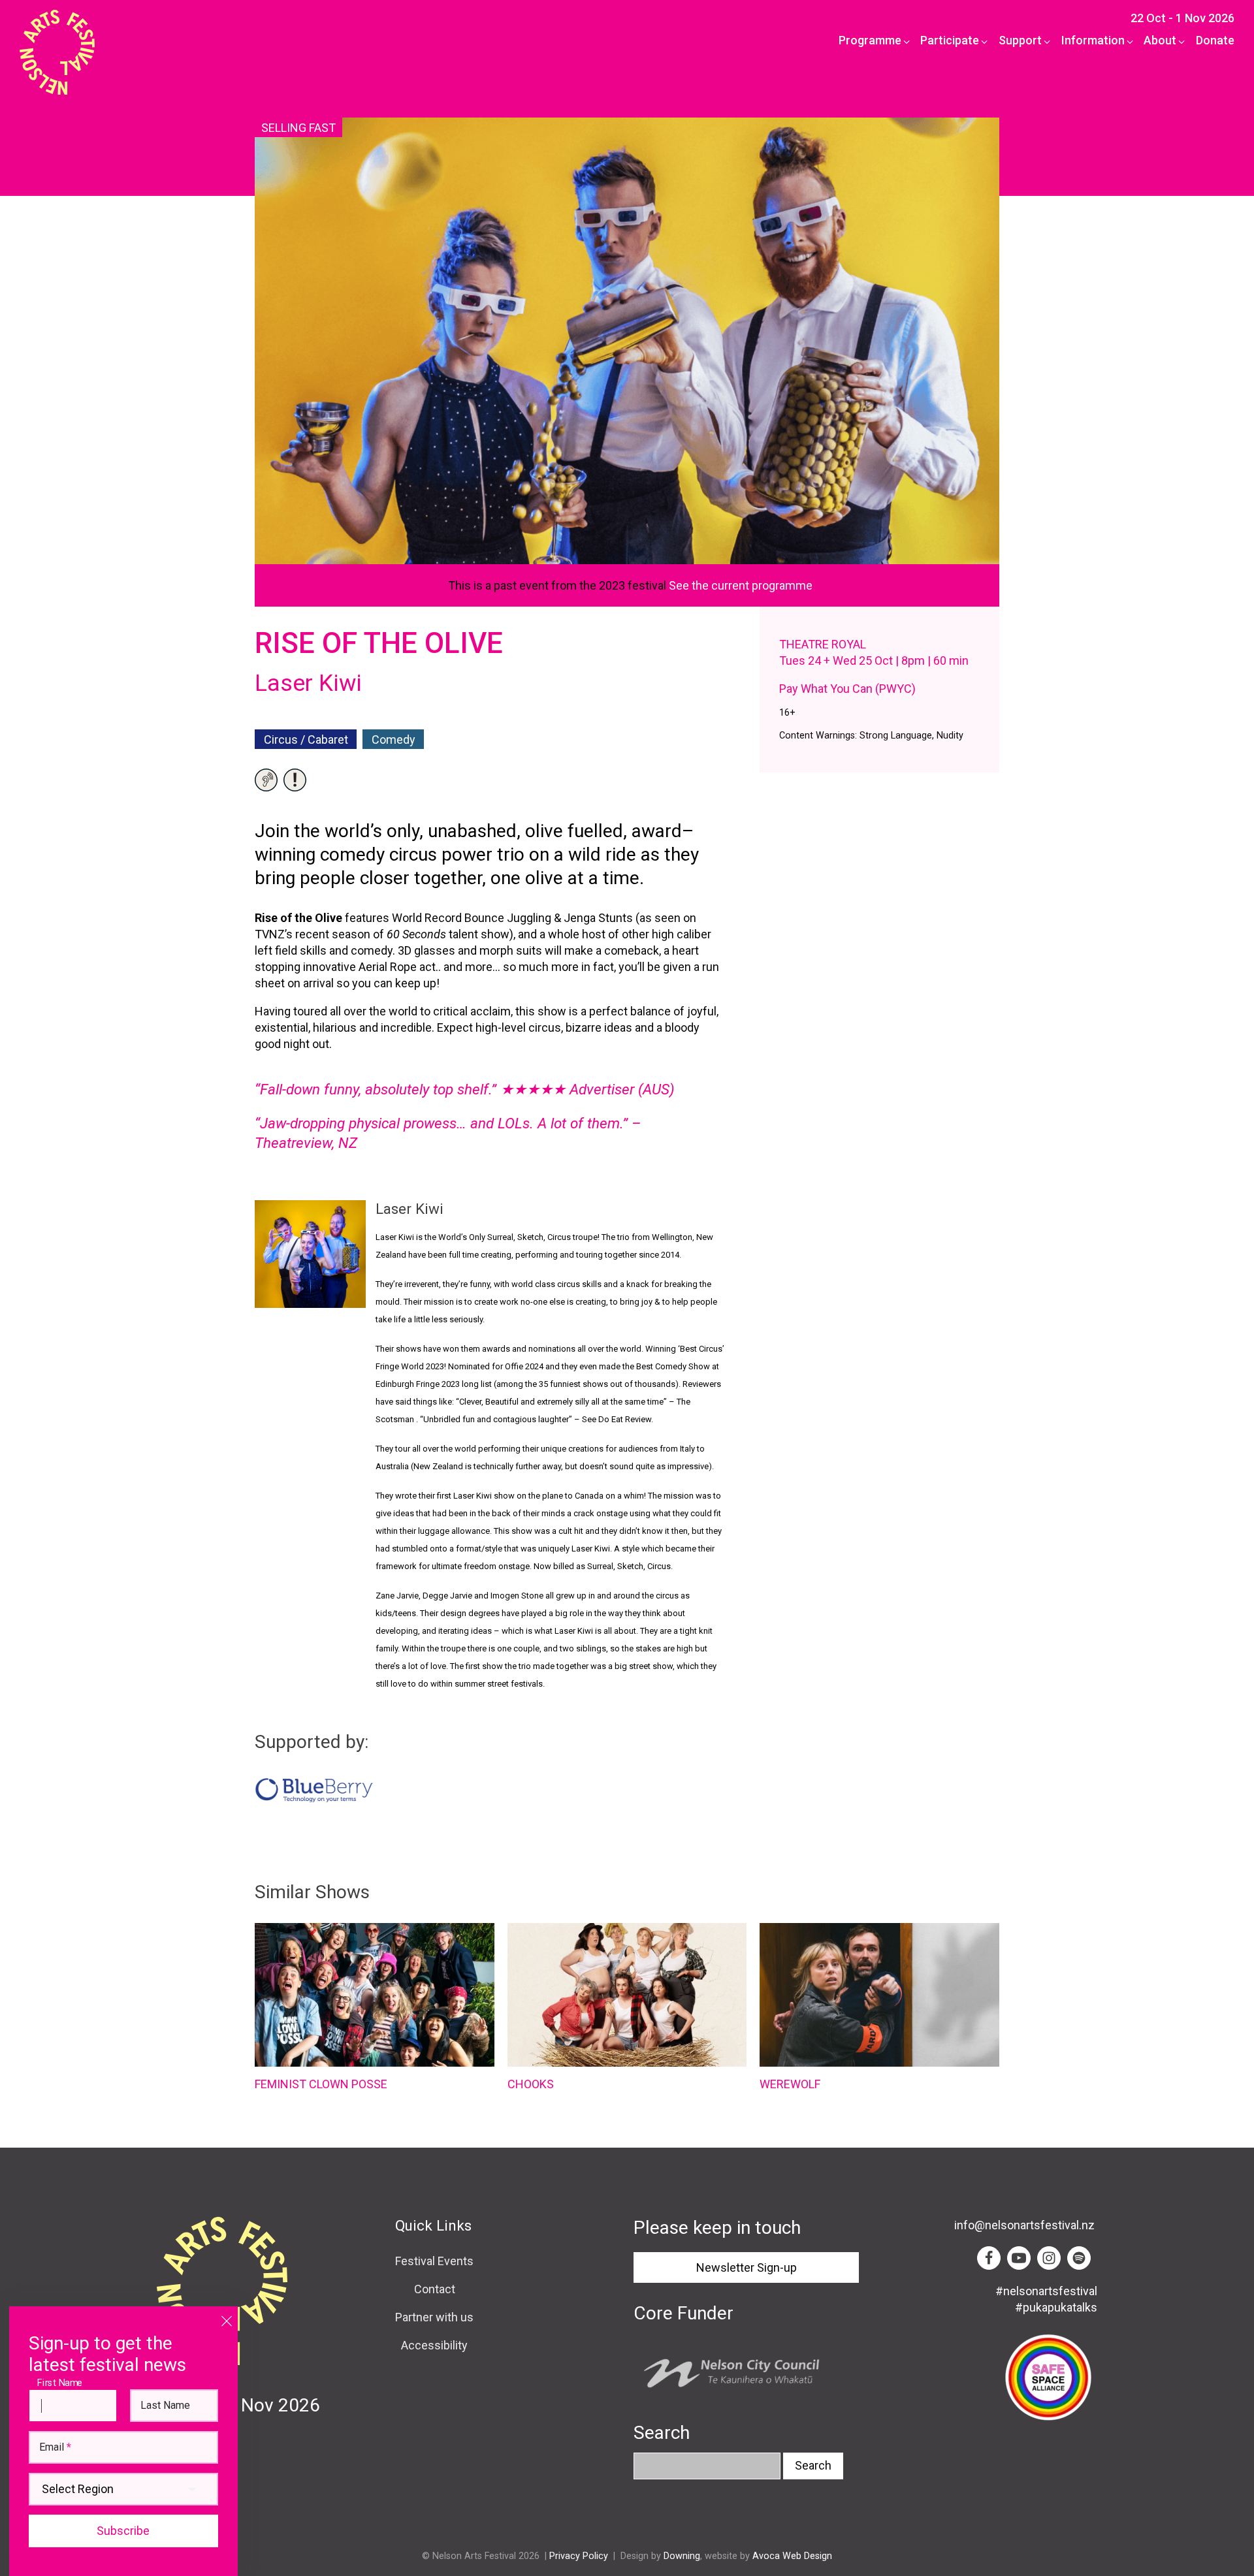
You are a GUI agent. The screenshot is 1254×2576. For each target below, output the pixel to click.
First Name (63, 2382)
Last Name (165, 2406)
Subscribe (123, 2531)
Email (55, 2447)
